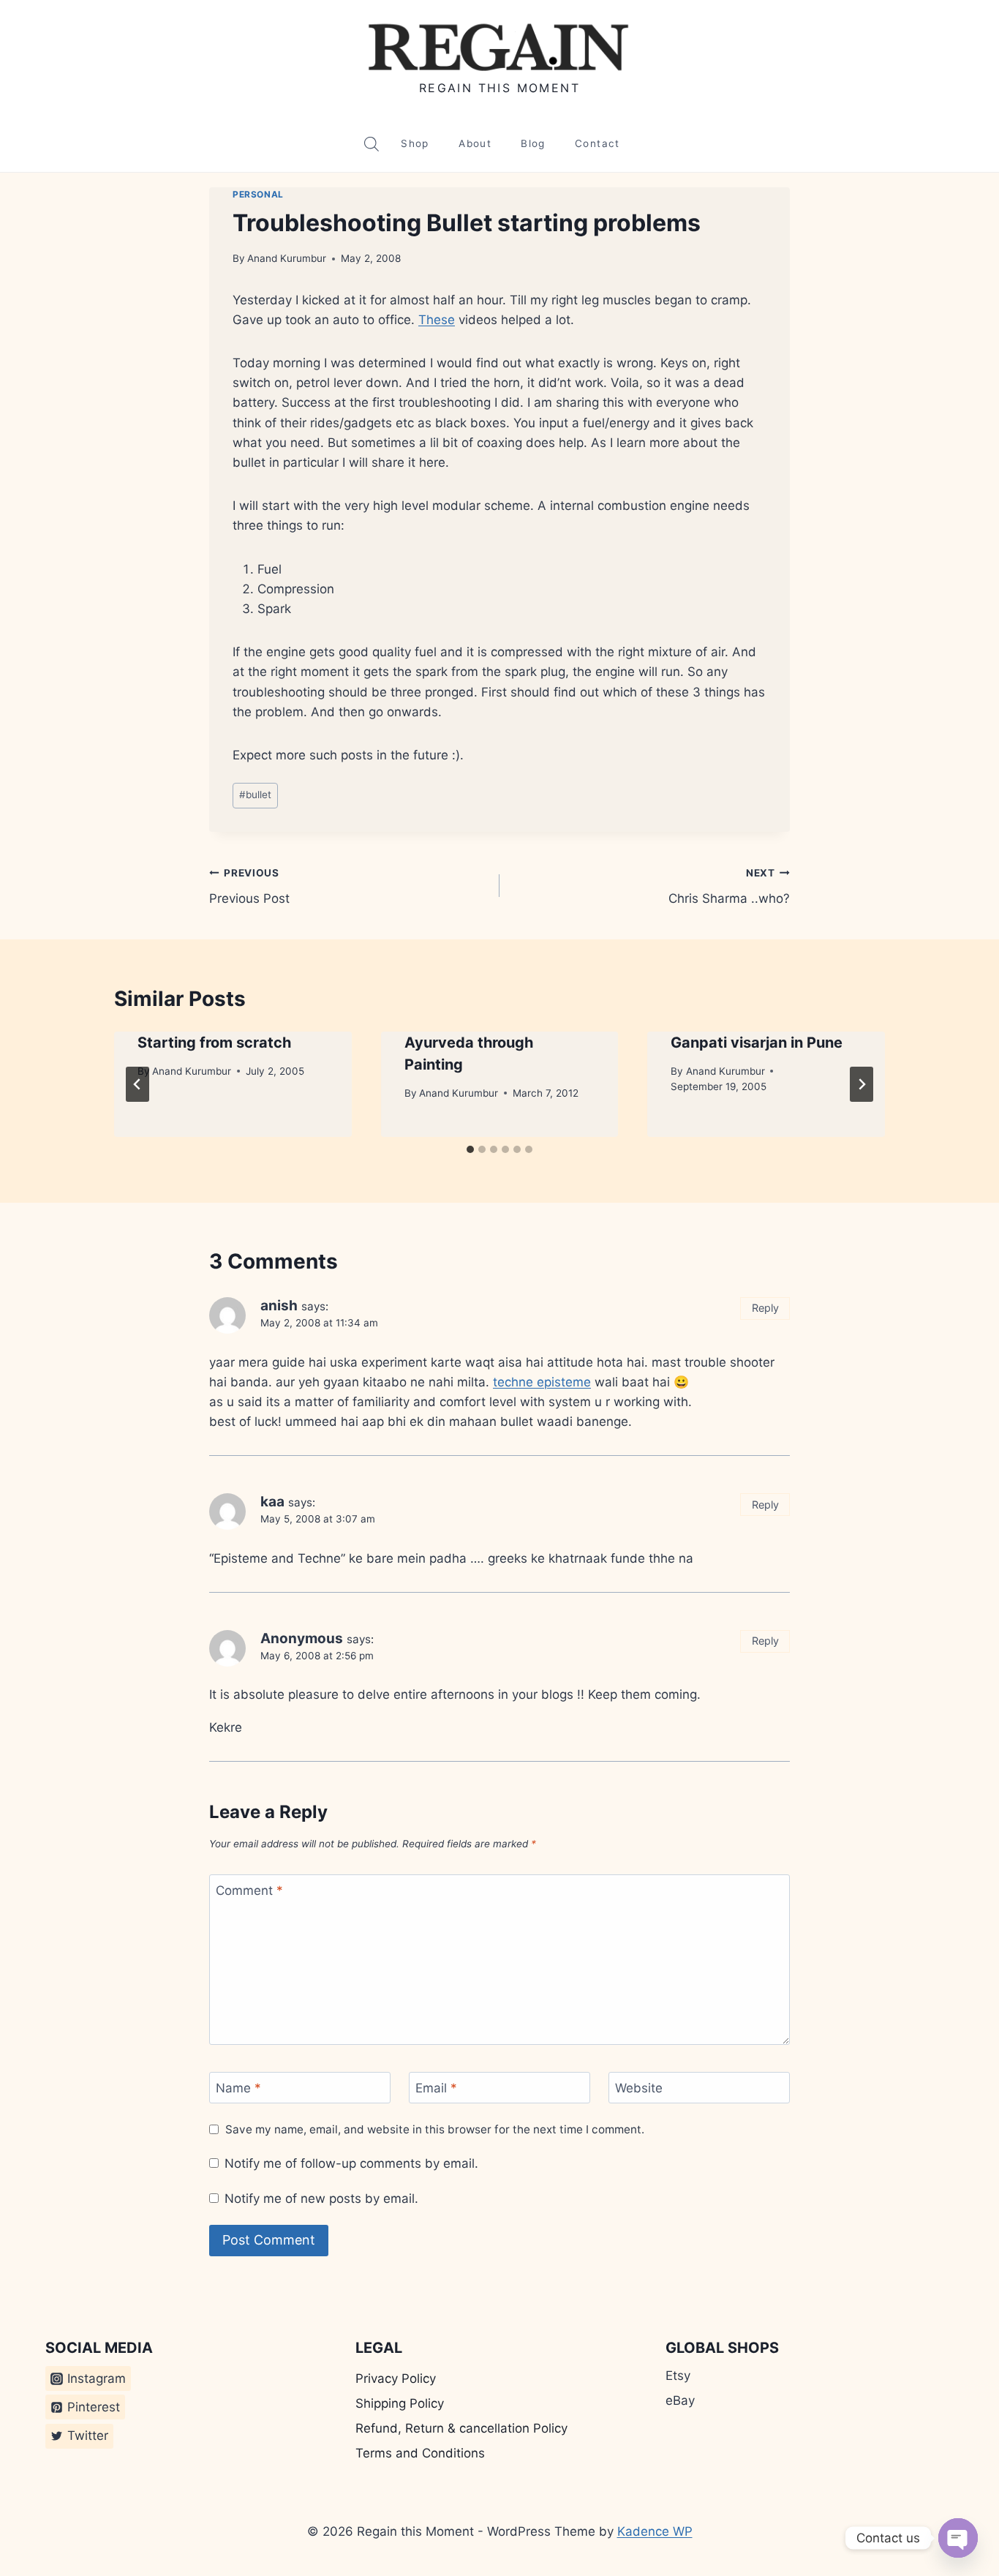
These (437, 320)
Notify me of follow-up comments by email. (351, 2163)
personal (258, 194)
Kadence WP (655, 2531)
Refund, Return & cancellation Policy (461, 2428)
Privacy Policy (396, 2378)
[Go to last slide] (137, 1084)
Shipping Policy (400, 2403)
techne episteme (542, 1382)
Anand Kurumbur (287, 258)
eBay (680, 2400)
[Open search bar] (372, 144)
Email (436, 2088)
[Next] (862, 1084)
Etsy (678, 2376)
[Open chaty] (958, 2538)
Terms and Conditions (420, 2453)
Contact (597, 143)
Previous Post (249, 886)
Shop (415, 143)
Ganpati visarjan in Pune (757, 1043)
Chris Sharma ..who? (729, 886)
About (475, 143)
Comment (249, 1890)
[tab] (470, 1149)
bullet (255, 795)
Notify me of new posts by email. (321, 2198)
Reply (765, 1308)
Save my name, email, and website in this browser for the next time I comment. (435, 2129)
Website (639, 2088)
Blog (533, 143)
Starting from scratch (214, 1043)
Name (238, 2088)
